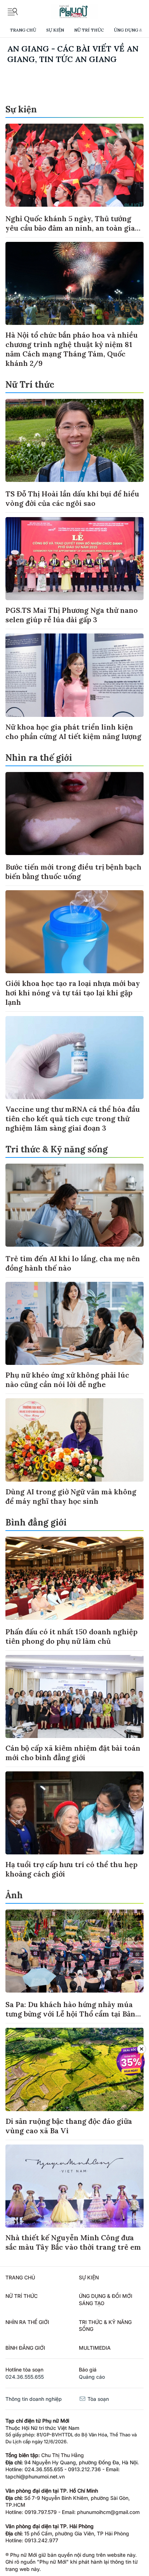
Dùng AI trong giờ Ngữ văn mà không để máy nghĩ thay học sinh (71, 1496)
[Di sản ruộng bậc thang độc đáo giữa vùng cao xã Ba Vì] (74, 2069)
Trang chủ (23, 30)
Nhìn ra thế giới (39, 758)
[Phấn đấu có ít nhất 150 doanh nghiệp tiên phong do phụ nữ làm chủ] (74, 1578)
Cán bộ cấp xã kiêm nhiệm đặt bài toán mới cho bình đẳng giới (73, 1753)
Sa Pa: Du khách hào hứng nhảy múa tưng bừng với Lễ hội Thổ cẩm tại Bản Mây (70, 2014)
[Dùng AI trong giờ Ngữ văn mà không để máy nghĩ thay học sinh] (74, 1440)
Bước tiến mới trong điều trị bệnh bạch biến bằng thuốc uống (73, 872)
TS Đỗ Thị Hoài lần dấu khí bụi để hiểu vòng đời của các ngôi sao (72, 498)
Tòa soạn (97, 2399)
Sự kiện (55, 30)
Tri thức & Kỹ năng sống (57, 1149)
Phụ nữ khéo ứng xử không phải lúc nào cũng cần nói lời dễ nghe (67, 1380)
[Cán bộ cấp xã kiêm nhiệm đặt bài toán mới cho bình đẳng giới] (74, 1696)
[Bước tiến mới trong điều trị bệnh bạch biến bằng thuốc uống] (74, 814)
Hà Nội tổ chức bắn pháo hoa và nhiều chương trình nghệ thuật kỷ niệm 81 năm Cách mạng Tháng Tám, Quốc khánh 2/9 (72, 349)
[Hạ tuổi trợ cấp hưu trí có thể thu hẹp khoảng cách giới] (74, 1813)
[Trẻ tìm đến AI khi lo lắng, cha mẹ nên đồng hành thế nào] (74, 1205)
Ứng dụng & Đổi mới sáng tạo (106, 2300)
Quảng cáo (92, 2377)
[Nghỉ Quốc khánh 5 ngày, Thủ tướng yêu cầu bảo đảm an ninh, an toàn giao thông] (74, 165)
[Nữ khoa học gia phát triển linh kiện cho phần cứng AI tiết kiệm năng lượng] (74, 675)
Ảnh (14, 1895)
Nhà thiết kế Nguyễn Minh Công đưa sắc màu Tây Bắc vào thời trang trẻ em (73, 2242)
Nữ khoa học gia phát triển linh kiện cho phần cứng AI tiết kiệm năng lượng (73, 732)
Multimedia (95, 2348)
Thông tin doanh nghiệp (34, 2399)
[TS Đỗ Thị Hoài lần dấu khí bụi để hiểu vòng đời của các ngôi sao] (74, 440)
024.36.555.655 (25, 2377)
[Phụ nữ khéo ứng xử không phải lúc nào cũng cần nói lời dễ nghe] (74, 1323)
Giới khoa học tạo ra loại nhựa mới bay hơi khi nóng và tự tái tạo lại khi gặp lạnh (73, 993)
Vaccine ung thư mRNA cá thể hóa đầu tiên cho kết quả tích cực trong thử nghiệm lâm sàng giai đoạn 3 (73, 1118)
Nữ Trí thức (89, 30)
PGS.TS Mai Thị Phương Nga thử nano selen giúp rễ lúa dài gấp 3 (72, 615)
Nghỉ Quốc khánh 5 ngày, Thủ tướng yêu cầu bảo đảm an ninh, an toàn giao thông (72, 228)
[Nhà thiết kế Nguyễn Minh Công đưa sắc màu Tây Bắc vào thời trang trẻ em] (74, 2186)
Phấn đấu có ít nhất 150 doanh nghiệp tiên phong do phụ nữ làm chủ (71, 1636)
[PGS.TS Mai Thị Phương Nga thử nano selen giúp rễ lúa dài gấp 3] (74, 559)
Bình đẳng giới (36, 1522)
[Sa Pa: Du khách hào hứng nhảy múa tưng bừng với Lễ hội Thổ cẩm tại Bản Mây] (74, 1951)
